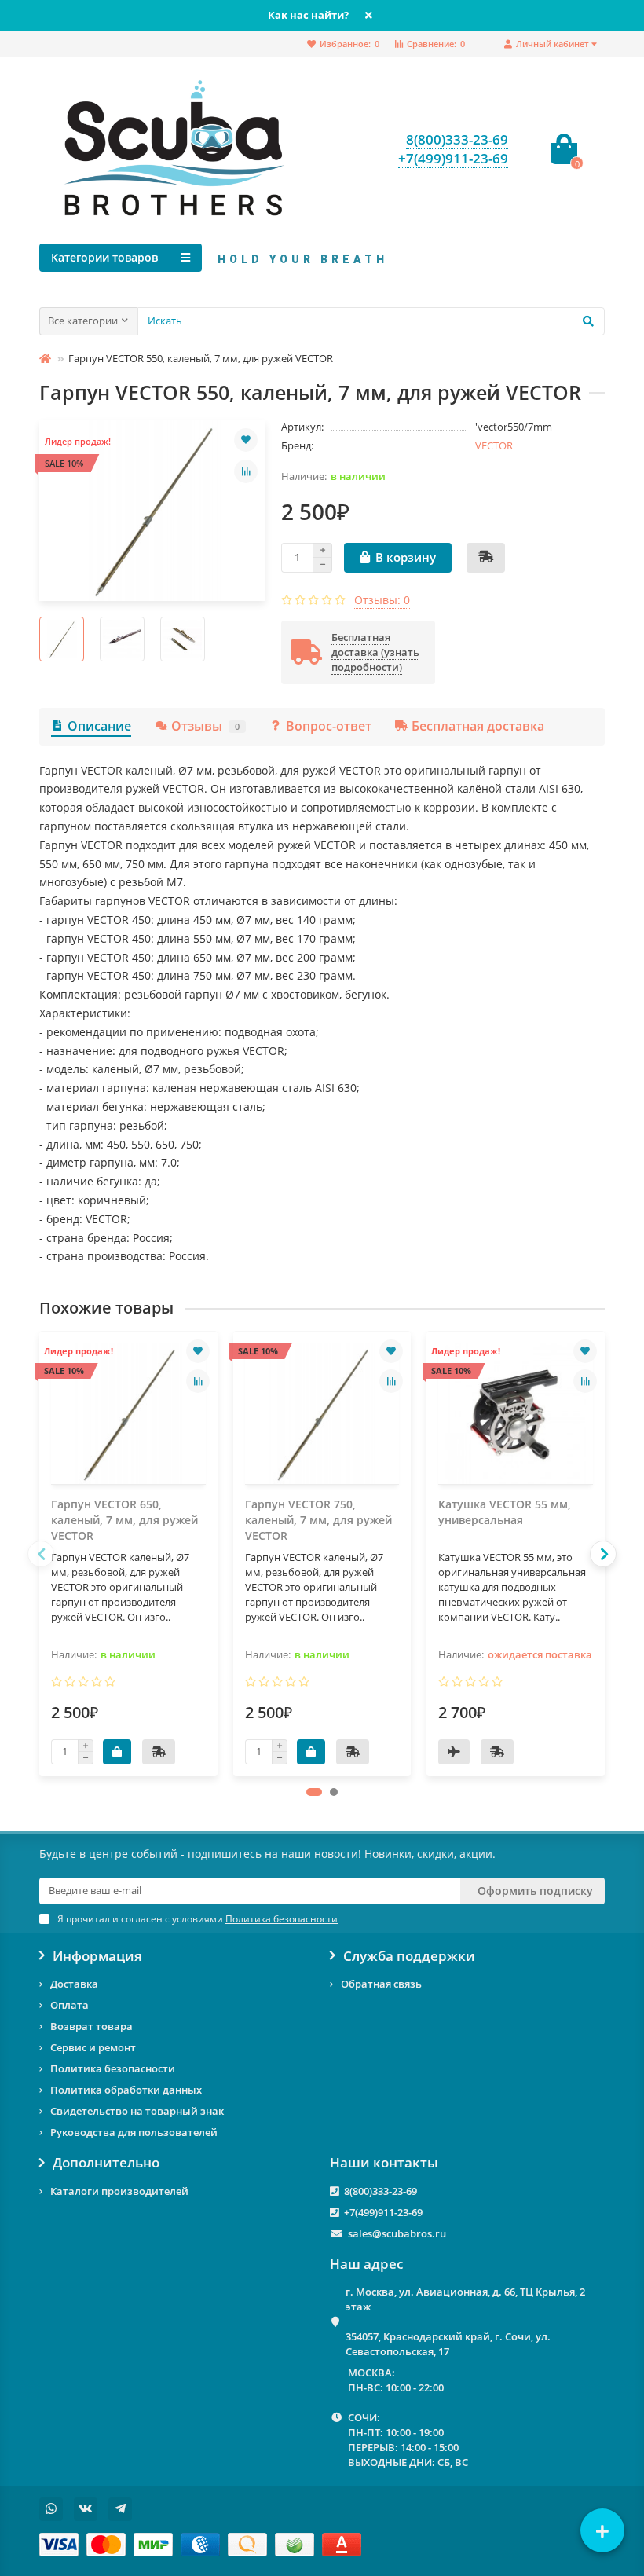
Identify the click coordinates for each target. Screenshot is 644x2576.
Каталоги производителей (119, 2191)
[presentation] (41, 1554)
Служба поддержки (409, 1956)
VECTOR (494, 445)
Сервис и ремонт (93, 2047)
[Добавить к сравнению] (246, 471)
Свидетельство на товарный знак (137, 2111)
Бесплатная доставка (478, 726)
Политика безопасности (113, 2068)
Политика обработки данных (126, 2090)
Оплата (70, 2005)
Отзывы (205, 726)
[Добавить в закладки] (246, 440)
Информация (97, 1956)
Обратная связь (381, 1984)
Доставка (74, 1984)
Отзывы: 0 (382, 600)
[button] (314, 1792)
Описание (99, 726)
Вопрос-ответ (329, 726)
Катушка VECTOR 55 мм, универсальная (505, 1512)
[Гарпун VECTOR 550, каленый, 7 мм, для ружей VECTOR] (152, 511)
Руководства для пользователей (134, 2132)
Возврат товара (91, 2026)
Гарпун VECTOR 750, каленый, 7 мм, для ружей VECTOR (318, 1520)
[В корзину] (117, 1752)
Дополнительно (106, 2163)
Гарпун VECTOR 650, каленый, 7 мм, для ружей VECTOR (124, 1520)
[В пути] (454, 1752)
